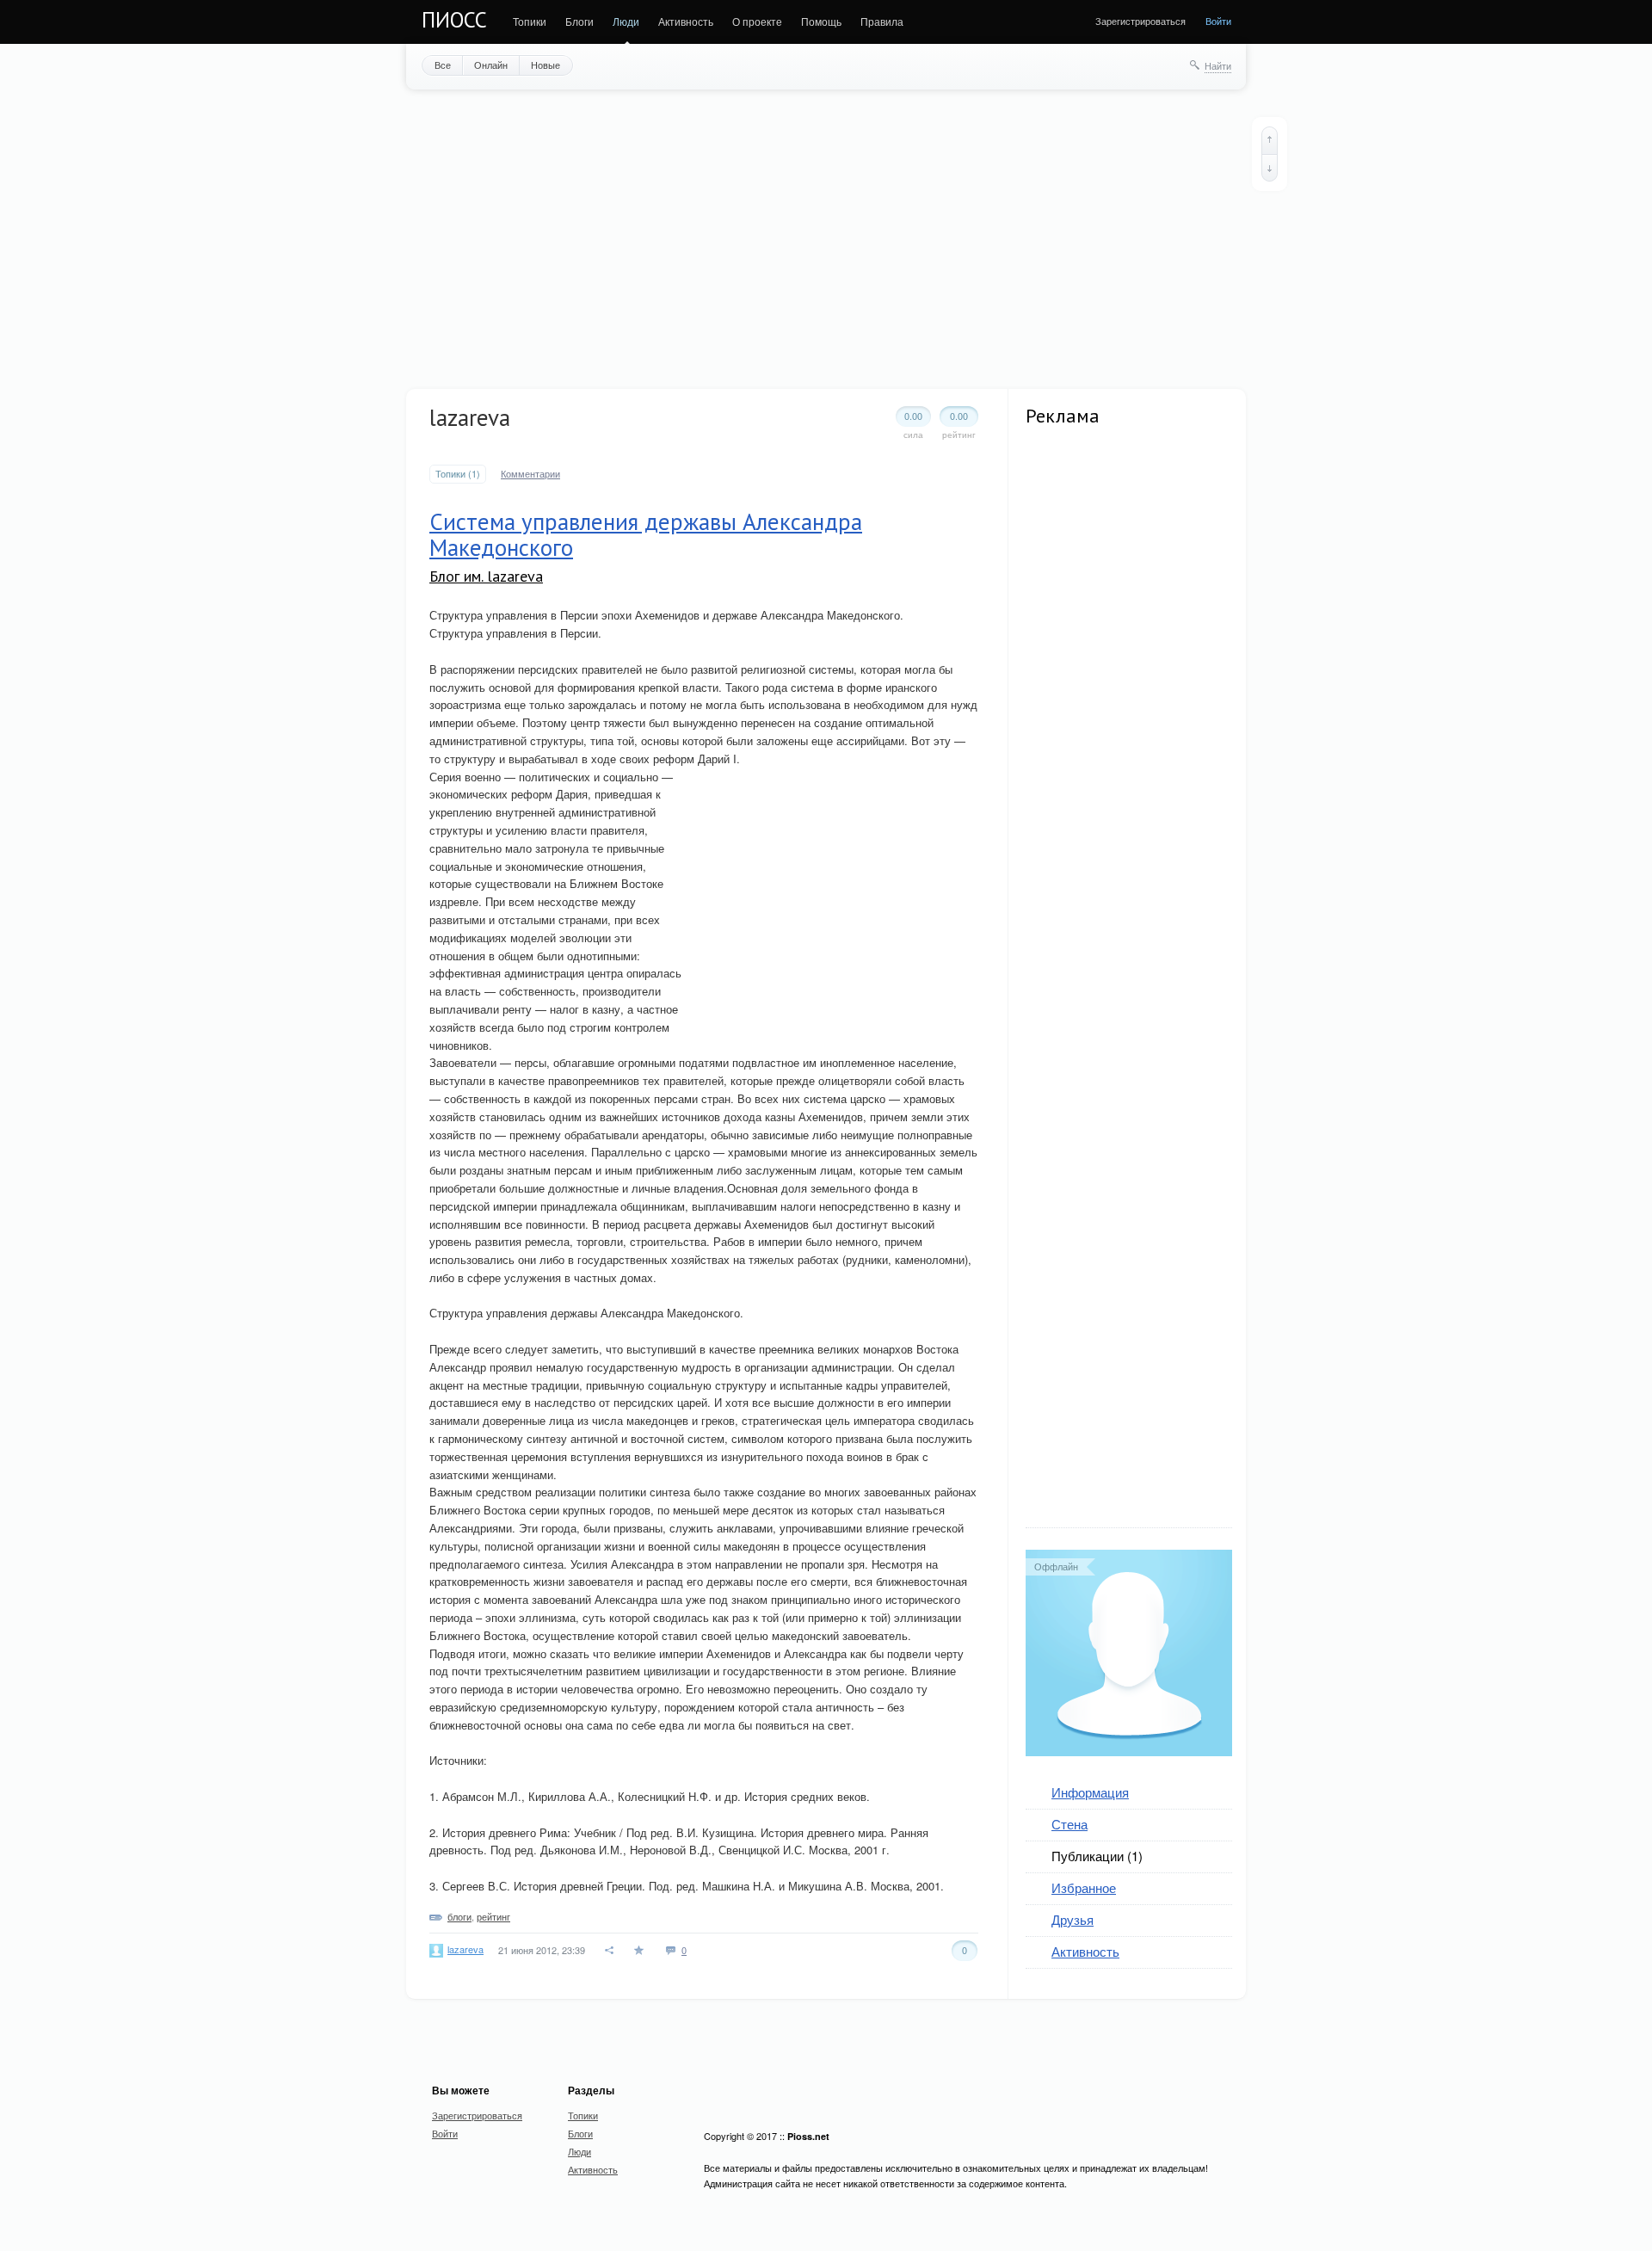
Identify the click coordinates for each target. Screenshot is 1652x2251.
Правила (882, 21)
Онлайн (491, 65)
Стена (1069, 1824)
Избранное (1084, 1887)
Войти (1218, 21)
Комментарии (530, 474)
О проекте (757, 21)
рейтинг (493, 1916)
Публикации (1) (1097, 1856)
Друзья (1073, 1919)
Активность (686, 21)
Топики (530, 21)
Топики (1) (458, 474)
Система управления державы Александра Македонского (646, 534)
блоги (459, 1916)
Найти (1218, 65)
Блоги (579, 21)
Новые (546, 65)
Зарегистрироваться (1140, 21)
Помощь (821, 21)
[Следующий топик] (1270, 168)
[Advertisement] (826, 237)
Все (443, 65)
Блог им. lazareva (486, 576)
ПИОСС (454, 20)
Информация (1090, 1792)
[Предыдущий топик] (1270, 140)
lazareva (465, 1949)
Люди (626, 21)
